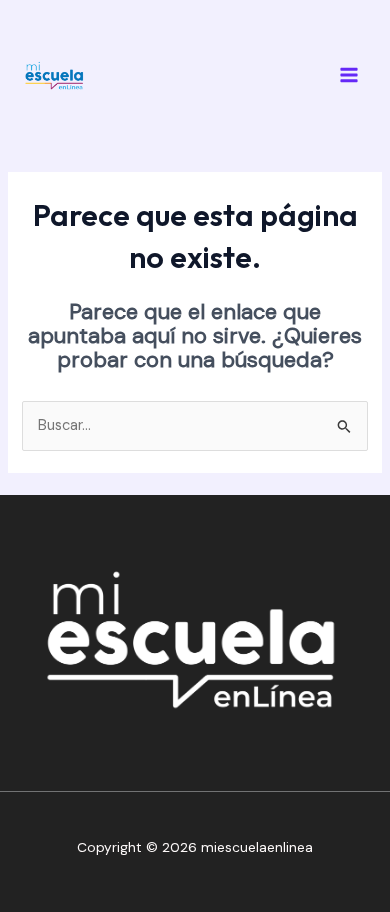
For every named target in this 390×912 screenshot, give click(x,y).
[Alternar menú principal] (349, 75)
